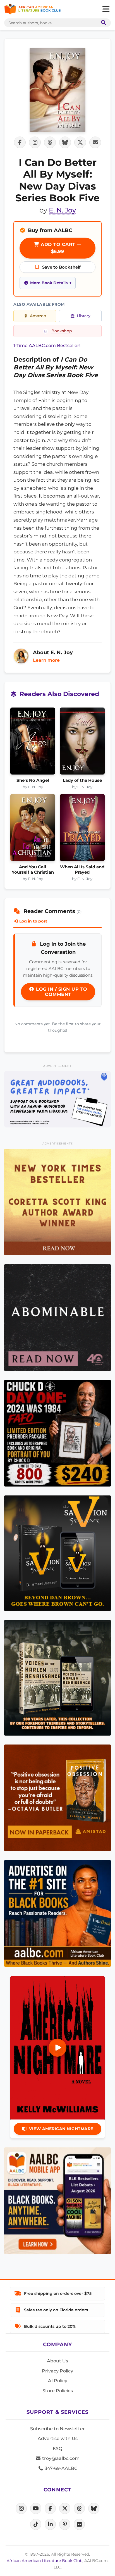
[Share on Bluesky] (65, 142)
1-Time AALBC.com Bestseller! (47, 346)
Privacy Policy (57, 2371)
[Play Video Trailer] (57, 2048)
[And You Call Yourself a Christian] (33, 829)
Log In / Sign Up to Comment (61, 992)
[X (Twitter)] (65, 2508)
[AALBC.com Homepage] (33, 9)
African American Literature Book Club (45, 2561)
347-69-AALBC (60, 2468)
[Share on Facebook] (20, 142)
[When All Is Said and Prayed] (82, 829)
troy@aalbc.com (60, 2458)
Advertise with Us (58, 2438)
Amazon (38, 316)
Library (84, 316)
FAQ (57, 2449)
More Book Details (49, 283)
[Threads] (79, 2508)
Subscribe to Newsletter (57, 2429)
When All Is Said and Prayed (82, 869)
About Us (57, 2361)
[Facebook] (50, 2508)
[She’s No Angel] (33, 743)
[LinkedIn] (50, 2524)
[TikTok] (36, 2524)
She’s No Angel (33, 780)
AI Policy (58, 2381)
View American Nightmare (61, 2129)
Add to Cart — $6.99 (60, 248)
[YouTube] (36, 2508)
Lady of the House (82, 780)
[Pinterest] (65, 2524)
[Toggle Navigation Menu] (106, 9)
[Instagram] (21, 2508)
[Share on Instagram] (35, 142)
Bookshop (62, 331)
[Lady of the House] (82, 743)
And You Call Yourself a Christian (33, 869)
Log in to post (33, 921)
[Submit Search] (102, 23)
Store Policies (58, 2391)
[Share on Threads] (50, 142)
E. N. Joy (62, 210)
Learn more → (49, 660)
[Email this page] (95, 142)
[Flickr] (79, 2524)
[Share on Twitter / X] (80, 142)
